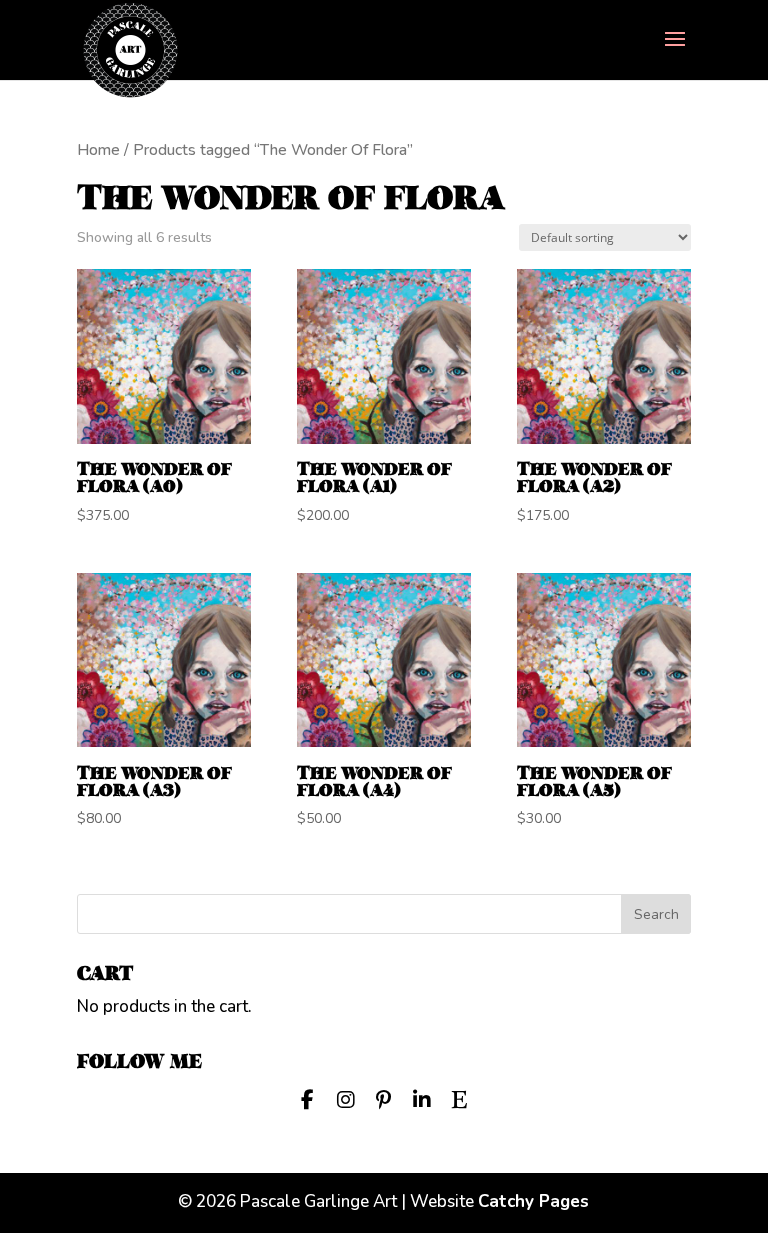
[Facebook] (308, 1098)
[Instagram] (346, 1098)
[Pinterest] (384, 1098)
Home (98, 150)
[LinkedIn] (422, 1098)
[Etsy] (460, 1098)
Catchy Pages (533, 1201)
